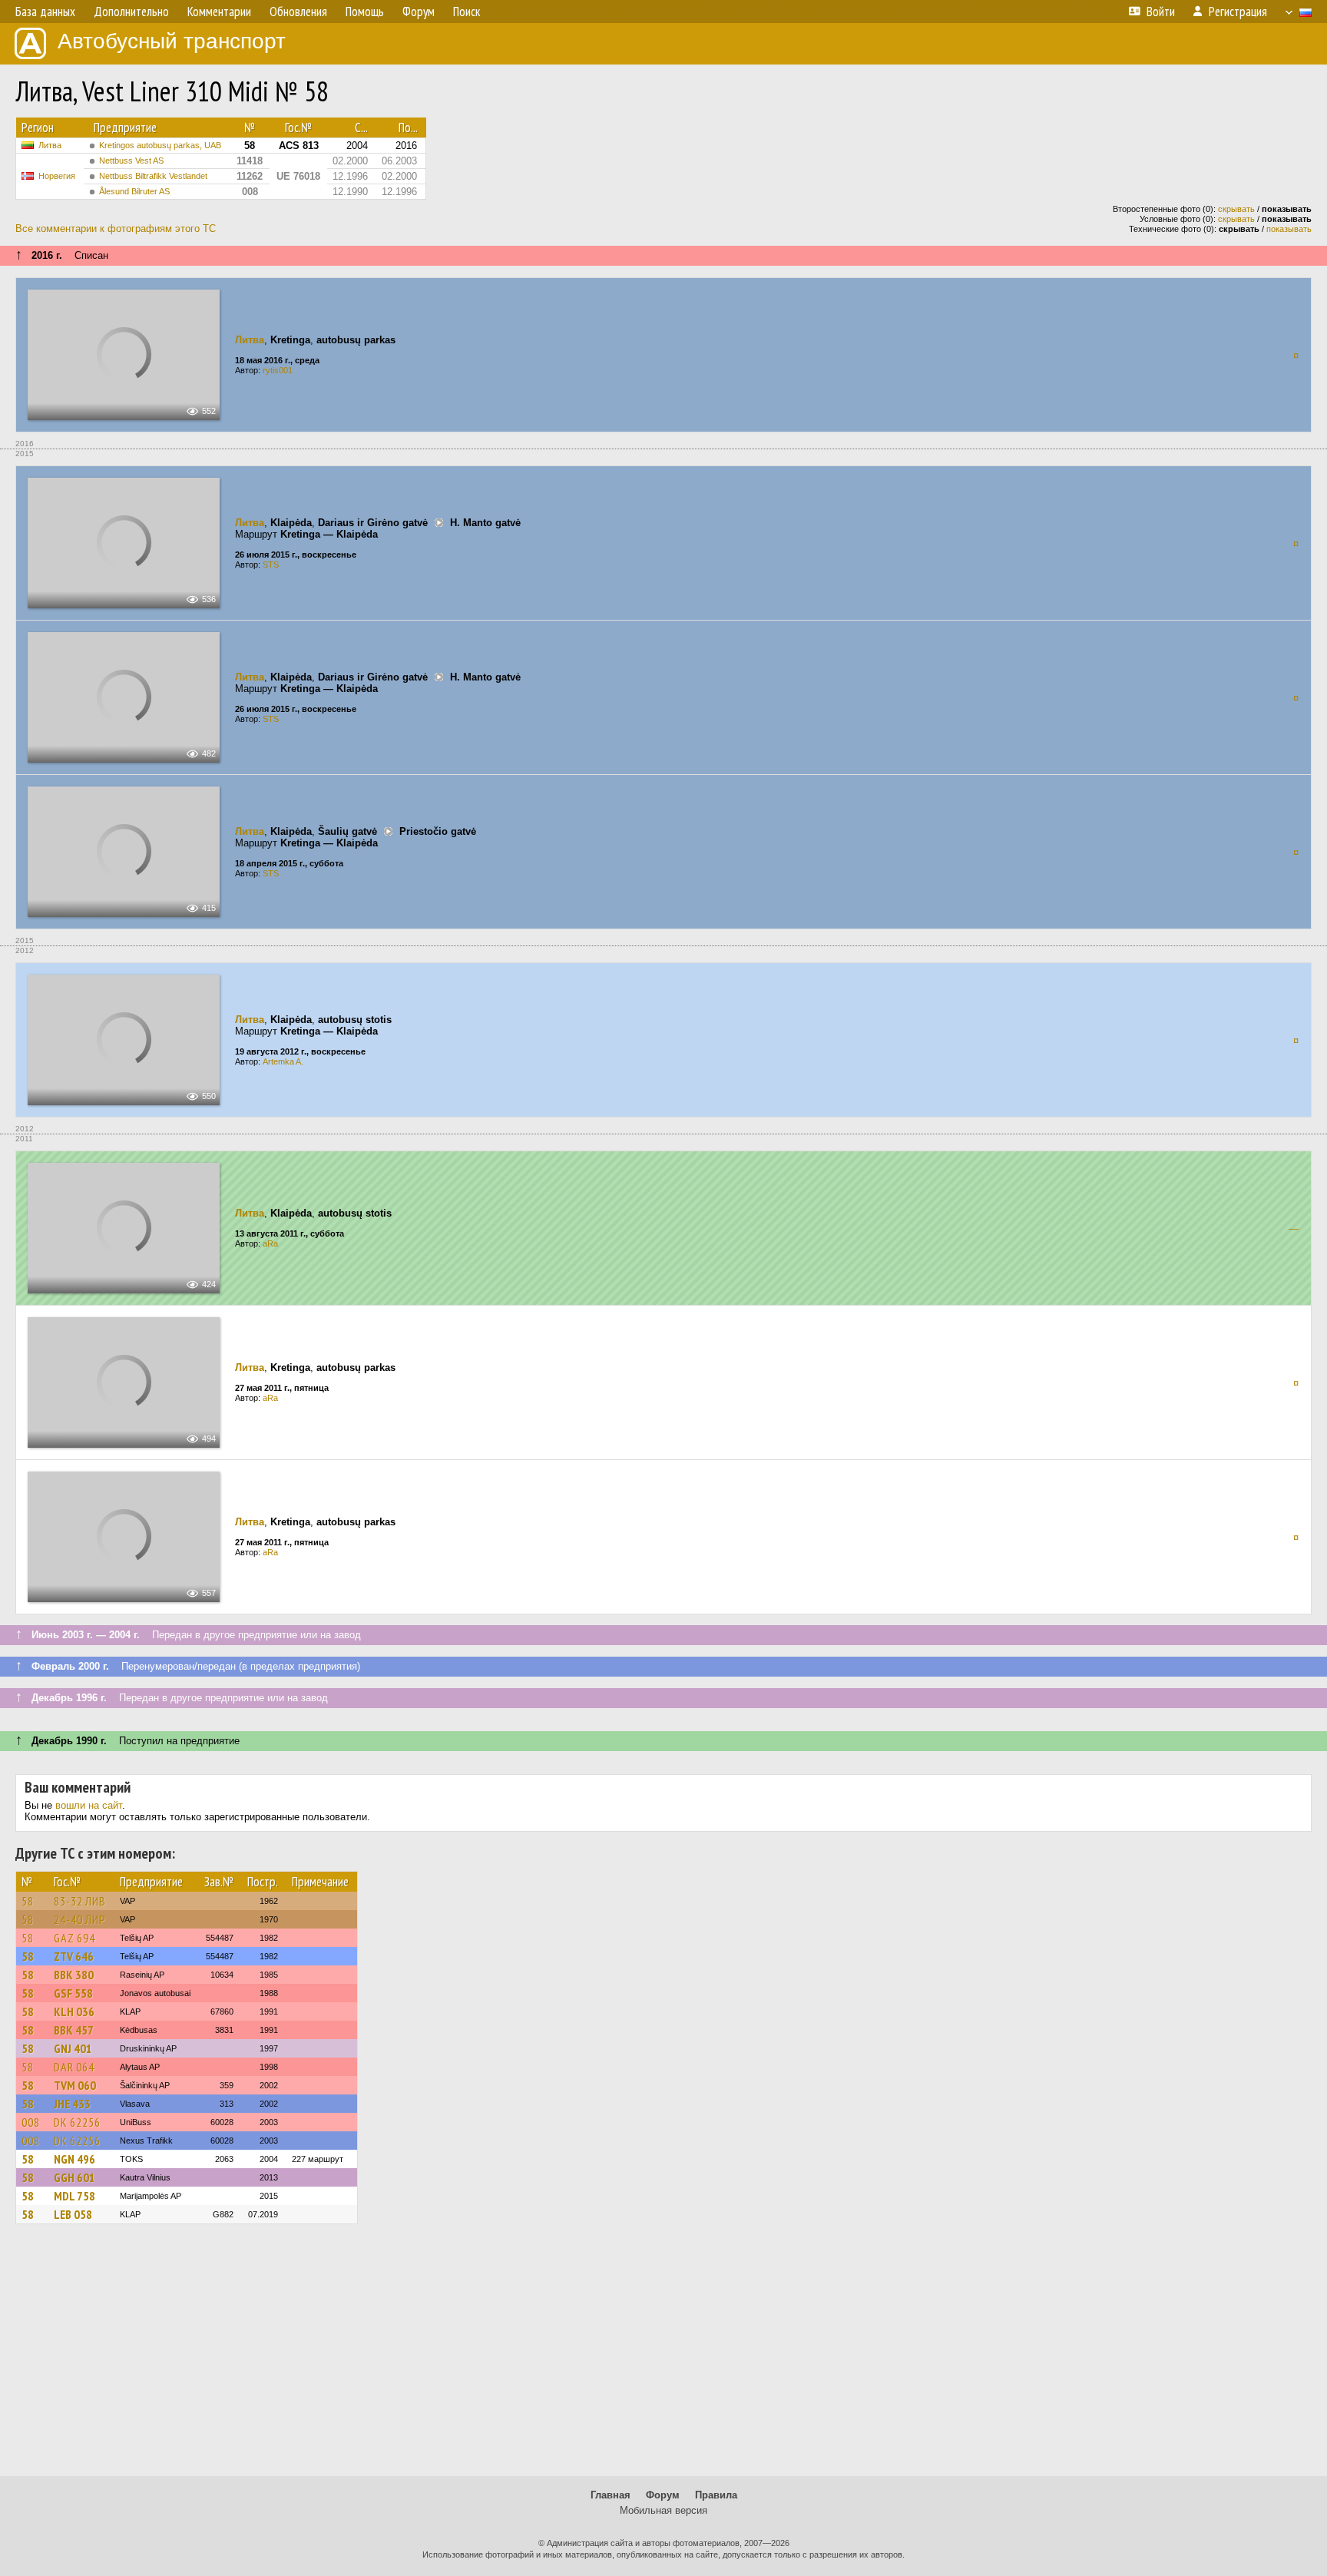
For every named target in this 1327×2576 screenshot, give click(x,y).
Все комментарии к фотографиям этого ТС (116, 228)
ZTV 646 (74, 1956)
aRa (270, 1243)
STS (271, 565)
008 (31, 2122)
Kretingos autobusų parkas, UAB (160, 145)
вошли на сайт (89, 1805)
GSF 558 (73, 1993)
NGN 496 (74, 2159)
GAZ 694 (74, 1938)
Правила (716, 2495)
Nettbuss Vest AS (131, 161)
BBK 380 (74, 1975)
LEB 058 (73, 2214)
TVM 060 (75, 2085)
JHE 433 (72, 2104)
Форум (663, 2495)
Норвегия (57, 176)
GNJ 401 (73, 2048)
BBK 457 (74, 2030)
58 (28, 1901)
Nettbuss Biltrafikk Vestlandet (153, 176)
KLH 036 (74, 2011)
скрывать (1236, 209)
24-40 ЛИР (80, 1919)
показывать (1289, 229)
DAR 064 (74, 2067)
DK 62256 (77, 2122)
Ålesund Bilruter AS (134, 191)
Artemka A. (283, 1061)
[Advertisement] (663, 2357)
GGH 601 (74, 2177)
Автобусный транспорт (172, 41)
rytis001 (278, 370)
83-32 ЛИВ (80, 1901)
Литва (50, 145)
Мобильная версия (663, 2510)
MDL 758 (74, 2196)
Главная (611, 2495)
